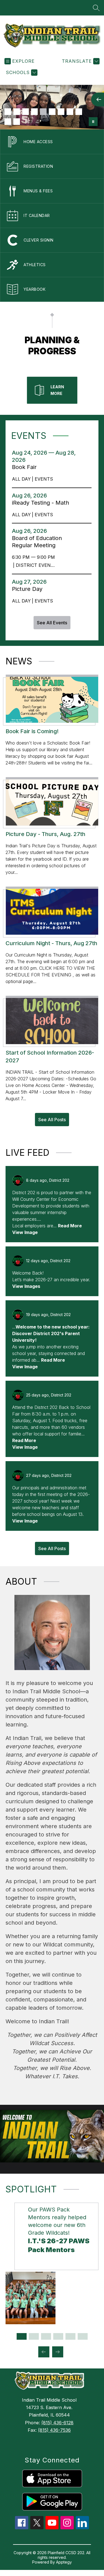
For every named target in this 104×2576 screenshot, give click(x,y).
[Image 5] (43, 112)
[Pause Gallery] (93, 122)
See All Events (52, 623)
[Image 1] (8, 112)
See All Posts (52, 1120)
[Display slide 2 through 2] (34, 2336)
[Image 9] (79, 112)
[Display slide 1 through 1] (22, 2336)
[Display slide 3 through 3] (46, 2336)
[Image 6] (52, 112)
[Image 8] (70, 112)
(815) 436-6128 (57, 2423)
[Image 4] (34, 112)
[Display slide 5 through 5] (70, 2336)
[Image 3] (26, 112)
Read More (70, 1226)
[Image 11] (17, 122)
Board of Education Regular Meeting (37, 542)
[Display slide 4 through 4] (58, 2336)
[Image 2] (17, 112)
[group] (52, 2263)
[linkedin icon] (82, 2528)
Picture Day (29, 589)
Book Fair (27, 467)
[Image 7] (61, 112)
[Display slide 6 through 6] (83, 2336)
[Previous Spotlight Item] (44, 2352)
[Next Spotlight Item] (58, 2352)
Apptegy (64, 2562)
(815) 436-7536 (54, 2430)
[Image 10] (8, 122)
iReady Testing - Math (42, 503)
